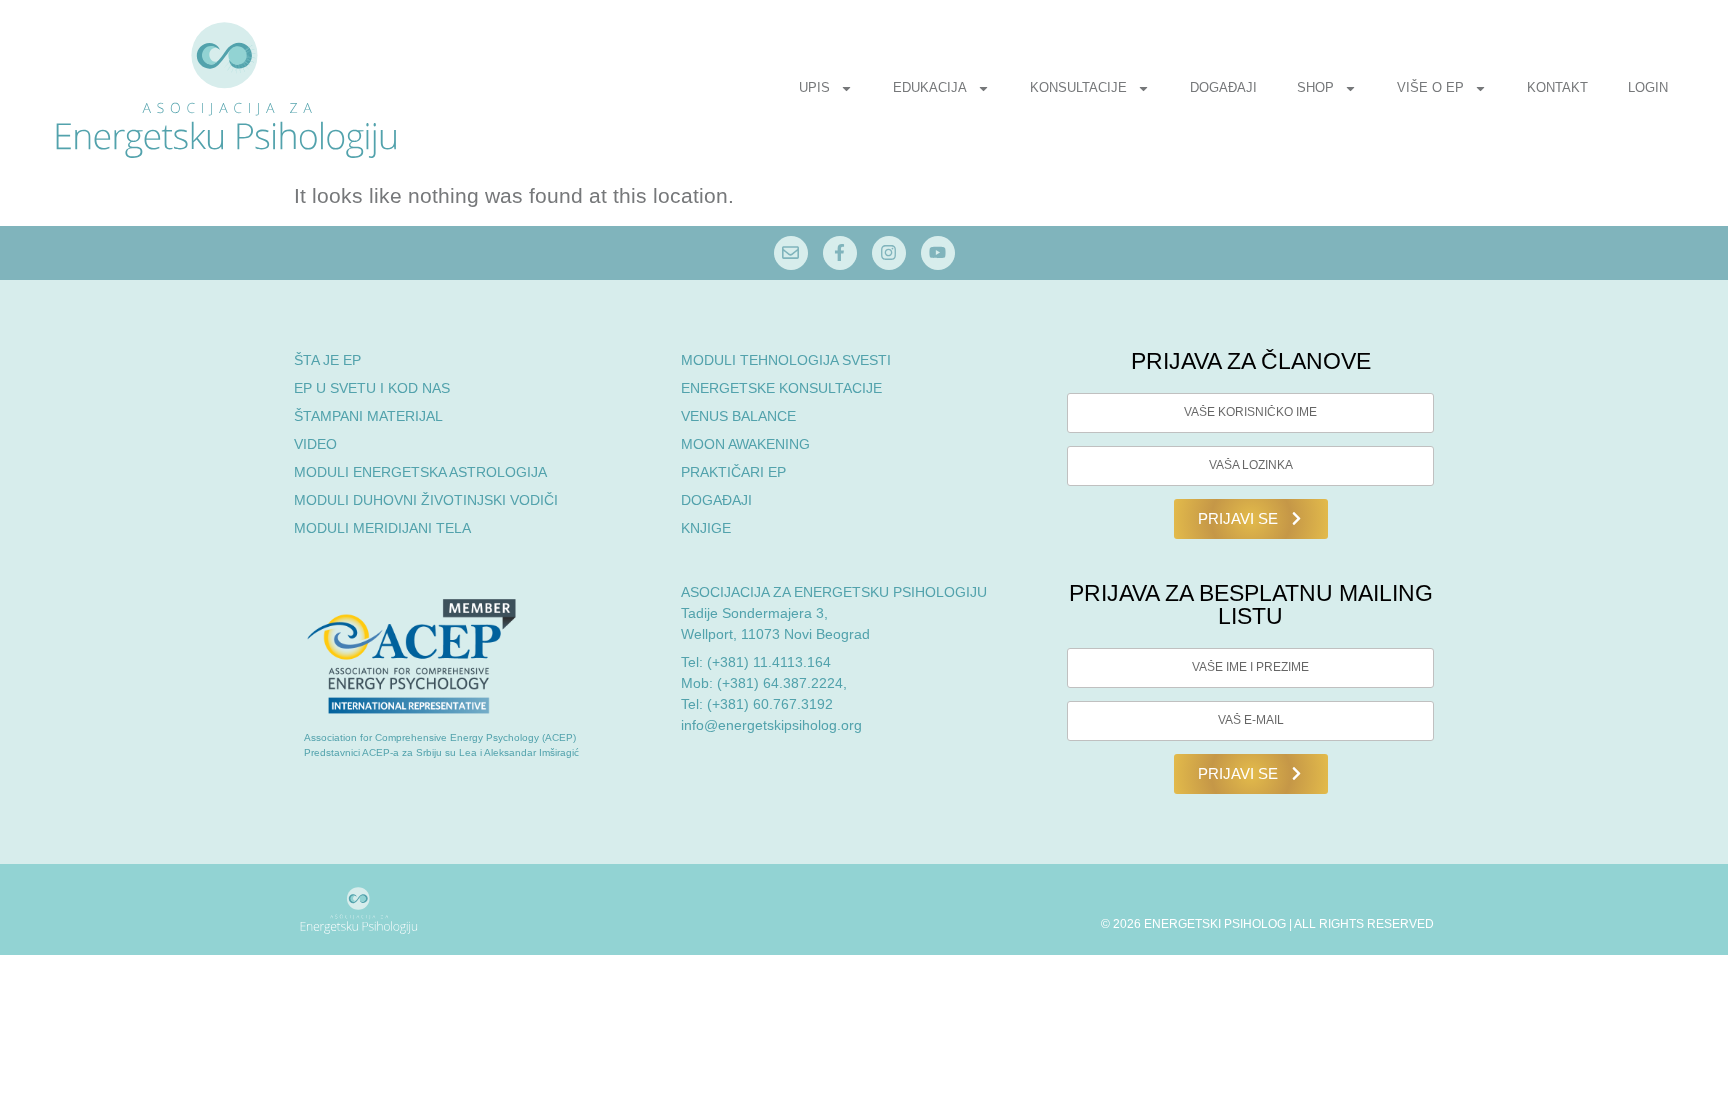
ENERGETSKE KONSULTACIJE (781, 388)
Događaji (1223, 87)
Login (1648, 87)
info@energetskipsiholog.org (771, 725)
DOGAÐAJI (716, 500)
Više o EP (1430, 87)
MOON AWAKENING (745, 444)
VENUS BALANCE (738, 416)
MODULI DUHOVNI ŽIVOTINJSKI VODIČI (426, 500)
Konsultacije (1078, 87)
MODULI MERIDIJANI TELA (382, 528)
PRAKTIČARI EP (733, 472)
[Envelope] (791, 253)
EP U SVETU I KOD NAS (372, 388)
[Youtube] (938, 253)
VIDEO (315, 444)
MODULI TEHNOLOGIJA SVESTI (786, 360)
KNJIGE (706, 528)
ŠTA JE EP (327, 360)
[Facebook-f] (840, 253)
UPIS (814, 87)
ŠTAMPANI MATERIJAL (368, 416)
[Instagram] (889, 253)
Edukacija (930, 87)
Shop (1315, 87)
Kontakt (1557, 87)
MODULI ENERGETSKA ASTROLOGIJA (420, 472)
